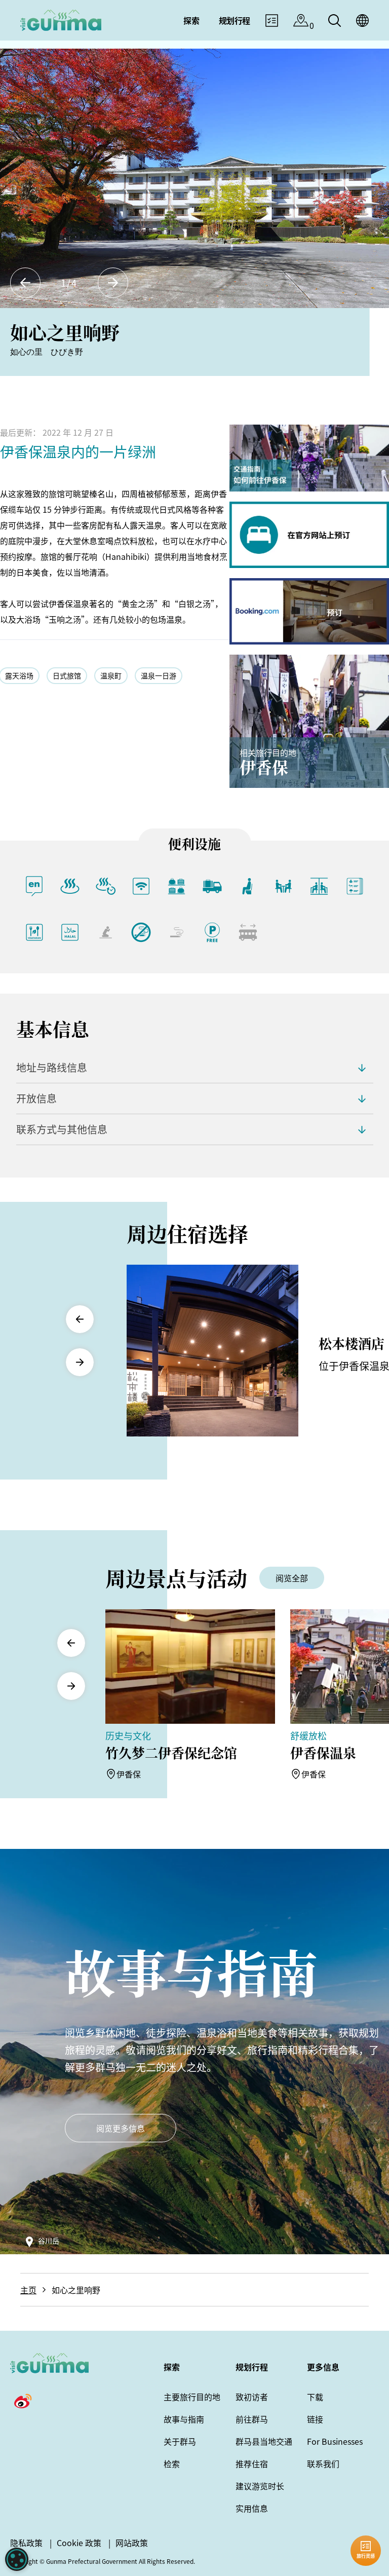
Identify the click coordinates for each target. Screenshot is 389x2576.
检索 (172, 2464)
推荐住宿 (252, 2464)
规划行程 (252, 2367)
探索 (172, 2367)
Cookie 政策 (79, 2543)
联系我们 (323, 2464)
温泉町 (111, 675)
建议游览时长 (260, 2486)
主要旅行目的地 (192, 2397)
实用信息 (252, 2508)
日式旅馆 (67, 675)
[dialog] (17, 2559)
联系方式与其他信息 (62, 1129)
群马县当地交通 (264, 2441)
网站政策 (132, 2543)
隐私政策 (26, 2543)
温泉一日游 (159, 675)
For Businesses (335, 2441)
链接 (315, 2419)
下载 (315, 2397)
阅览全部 (292, 1578)
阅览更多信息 (121, 2128)
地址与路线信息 (52, 1067)
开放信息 (36, 1098)
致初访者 (252, 2397)
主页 (28, 2290)
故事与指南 (184, 2419)
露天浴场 (19, 675)
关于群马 (180, 2441)
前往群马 (252, 2419)
